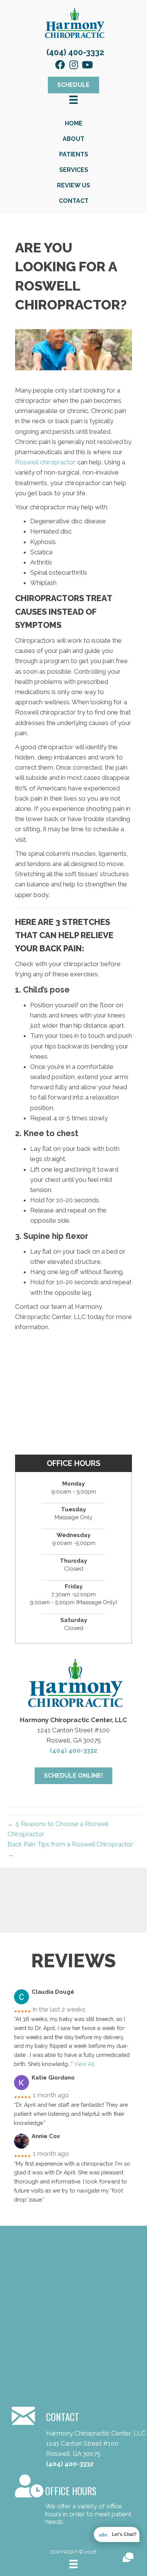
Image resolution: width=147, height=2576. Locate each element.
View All (84, 2064)
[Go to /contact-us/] (73, 2501)
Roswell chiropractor (45, 462)
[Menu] (73, 2564)
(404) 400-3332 (75, 52)
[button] (60, 65)
